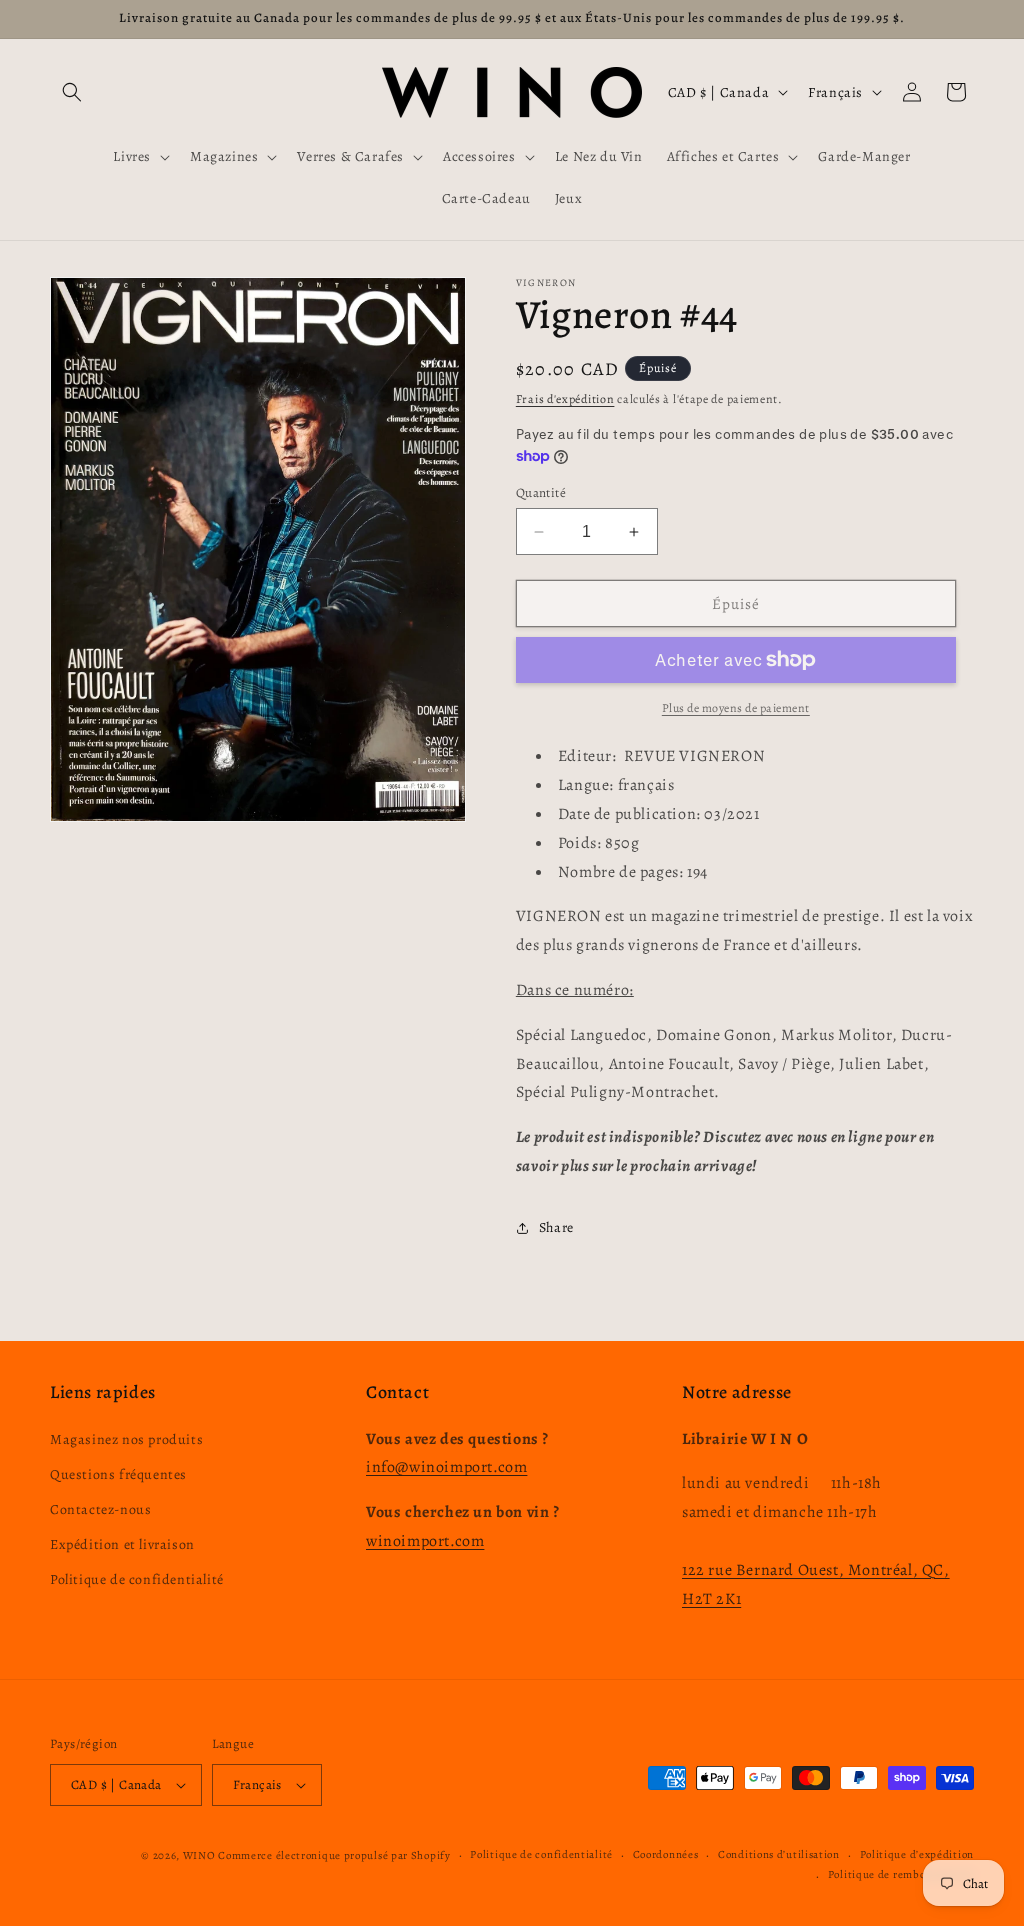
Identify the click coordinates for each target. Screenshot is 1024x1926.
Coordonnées (666, 1854)
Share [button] (556, 1227)
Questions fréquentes (118, 1474)
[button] (72, 92)
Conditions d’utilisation (779, 1854)
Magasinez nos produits (126, 1439)
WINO (201, 1855)
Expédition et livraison (122, 1544)
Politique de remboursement (901, 1874)
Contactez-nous (100, 1509)
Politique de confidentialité (137, 1579)
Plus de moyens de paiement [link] (736, 708)
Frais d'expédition (565, 399)
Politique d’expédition (917, 1854)
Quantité (541, 492)
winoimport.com (425, 1541)
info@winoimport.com (446, 1467)
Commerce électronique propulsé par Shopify (334, 1855)
